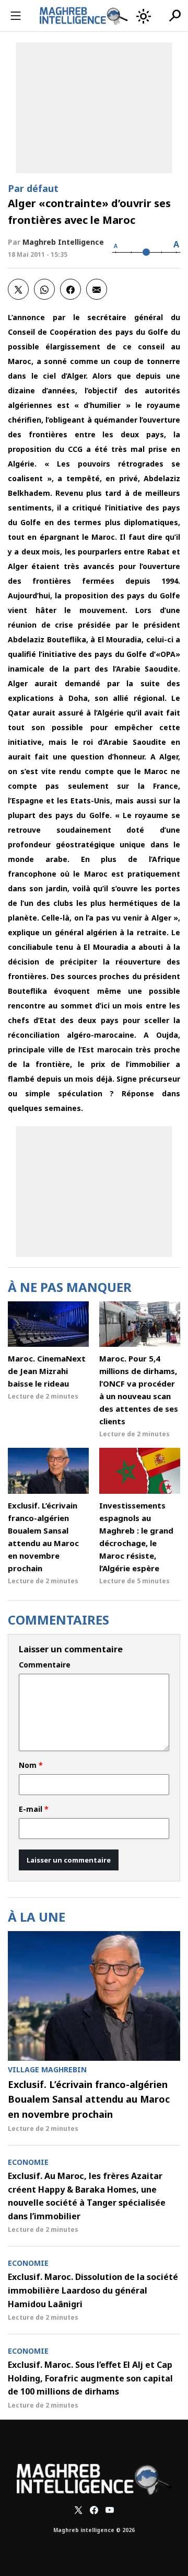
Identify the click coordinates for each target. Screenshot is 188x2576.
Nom (31, 1765)
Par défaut (33, 188)
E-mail (34, 1809)
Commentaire (45, 1665)
